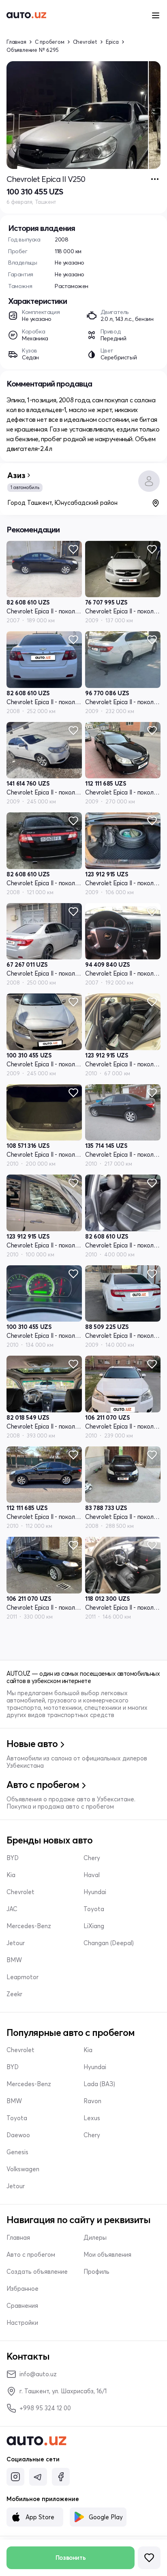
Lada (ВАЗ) (99, 2084)
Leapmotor (22, 1977)
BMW (14, 1960)
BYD (13, 1858)
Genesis (17, 2152)
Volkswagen (23, 2169)
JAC (12, 1909)
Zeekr (14, 1994)
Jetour (16, 1943)
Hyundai (95, 1892)
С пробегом (50, 42)
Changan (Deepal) (109, 1943)
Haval (92, 1875)
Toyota (94, 1909)
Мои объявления (107, 2255)
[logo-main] (26, 15)
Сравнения (22, 2306)
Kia (11, 1875)
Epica (112, 42)
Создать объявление (37, 2272)
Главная (16, 42)
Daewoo (18, 2135)
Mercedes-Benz (29, 1926)
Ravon (92, 2101)
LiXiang (94, 1926)
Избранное (22, 2289)
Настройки (22, 2323)
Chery (92, 1858)
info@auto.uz (38, 2374)
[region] (83, 115)
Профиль (96, 2272)
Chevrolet (85, 42)
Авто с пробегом (31, 2255)
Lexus (92, 2118)
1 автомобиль (25, 487)
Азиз (16, 475)
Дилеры (95, 2238)
